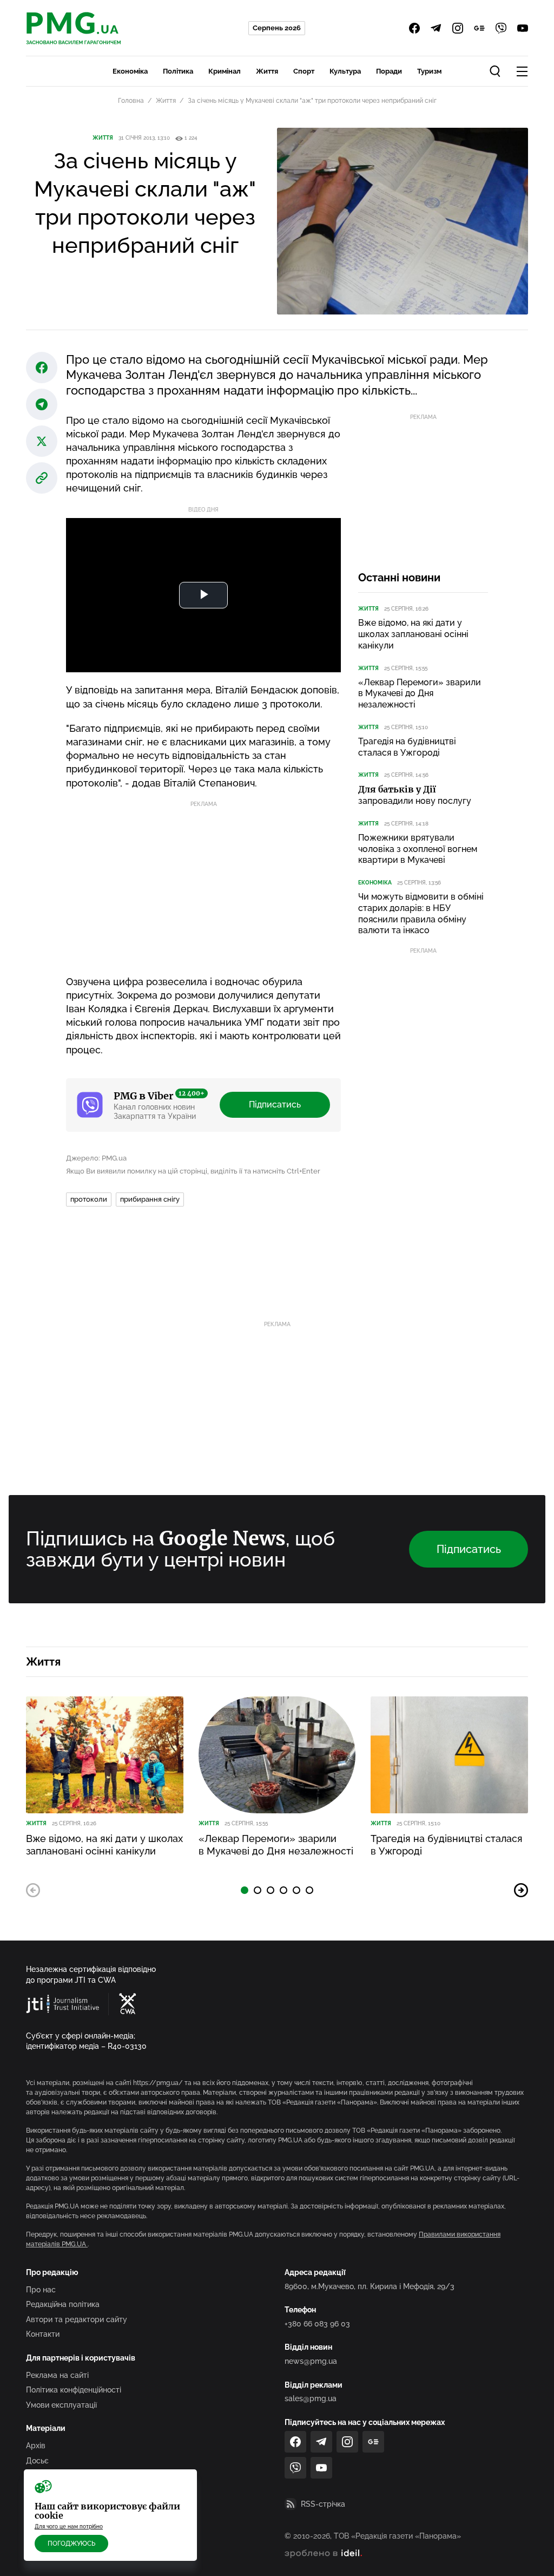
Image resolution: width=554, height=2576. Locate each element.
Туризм (429, 71)
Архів (36, 2446)
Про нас (41, 2290)
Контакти (43, 2334)
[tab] (245, 1890)
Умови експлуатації (61, 2405)
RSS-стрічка (323, 2504)
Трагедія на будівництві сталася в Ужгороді (407, 747)
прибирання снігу (150, 1199)
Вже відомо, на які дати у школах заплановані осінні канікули (413, 634)
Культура (345, 71)
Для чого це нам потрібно (69, 2526)
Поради (389, 71)
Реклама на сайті (57, 2375)
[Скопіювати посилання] (42, 478)
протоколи (89, 1199)
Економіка (130, 71)
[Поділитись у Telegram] (42, 404)
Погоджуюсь (71, 2544)
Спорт (304, 71)
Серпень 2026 (277, 28)
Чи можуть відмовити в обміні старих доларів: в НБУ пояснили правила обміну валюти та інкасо (421, 913)
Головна (131, 101)
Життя (267, 71)
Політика (178, 71)
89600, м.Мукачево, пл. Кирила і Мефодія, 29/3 (370, 2286)
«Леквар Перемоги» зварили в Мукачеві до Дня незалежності (420, 694)
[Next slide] (521, 1890)
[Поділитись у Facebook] (42, 368)
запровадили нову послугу (415, 795)
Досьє (37, 2461)
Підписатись (275, 1105)
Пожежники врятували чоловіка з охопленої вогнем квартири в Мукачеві (418, 849)
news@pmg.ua (311, 2361)
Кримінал (225, 71)
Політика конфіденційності (74, 2390)
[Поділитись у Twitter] (42, 441)
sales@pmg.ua (311, 2398)
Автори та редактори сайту (77, 2319)
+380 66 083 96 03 (317, 2324)
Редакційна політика (63, 2304)
